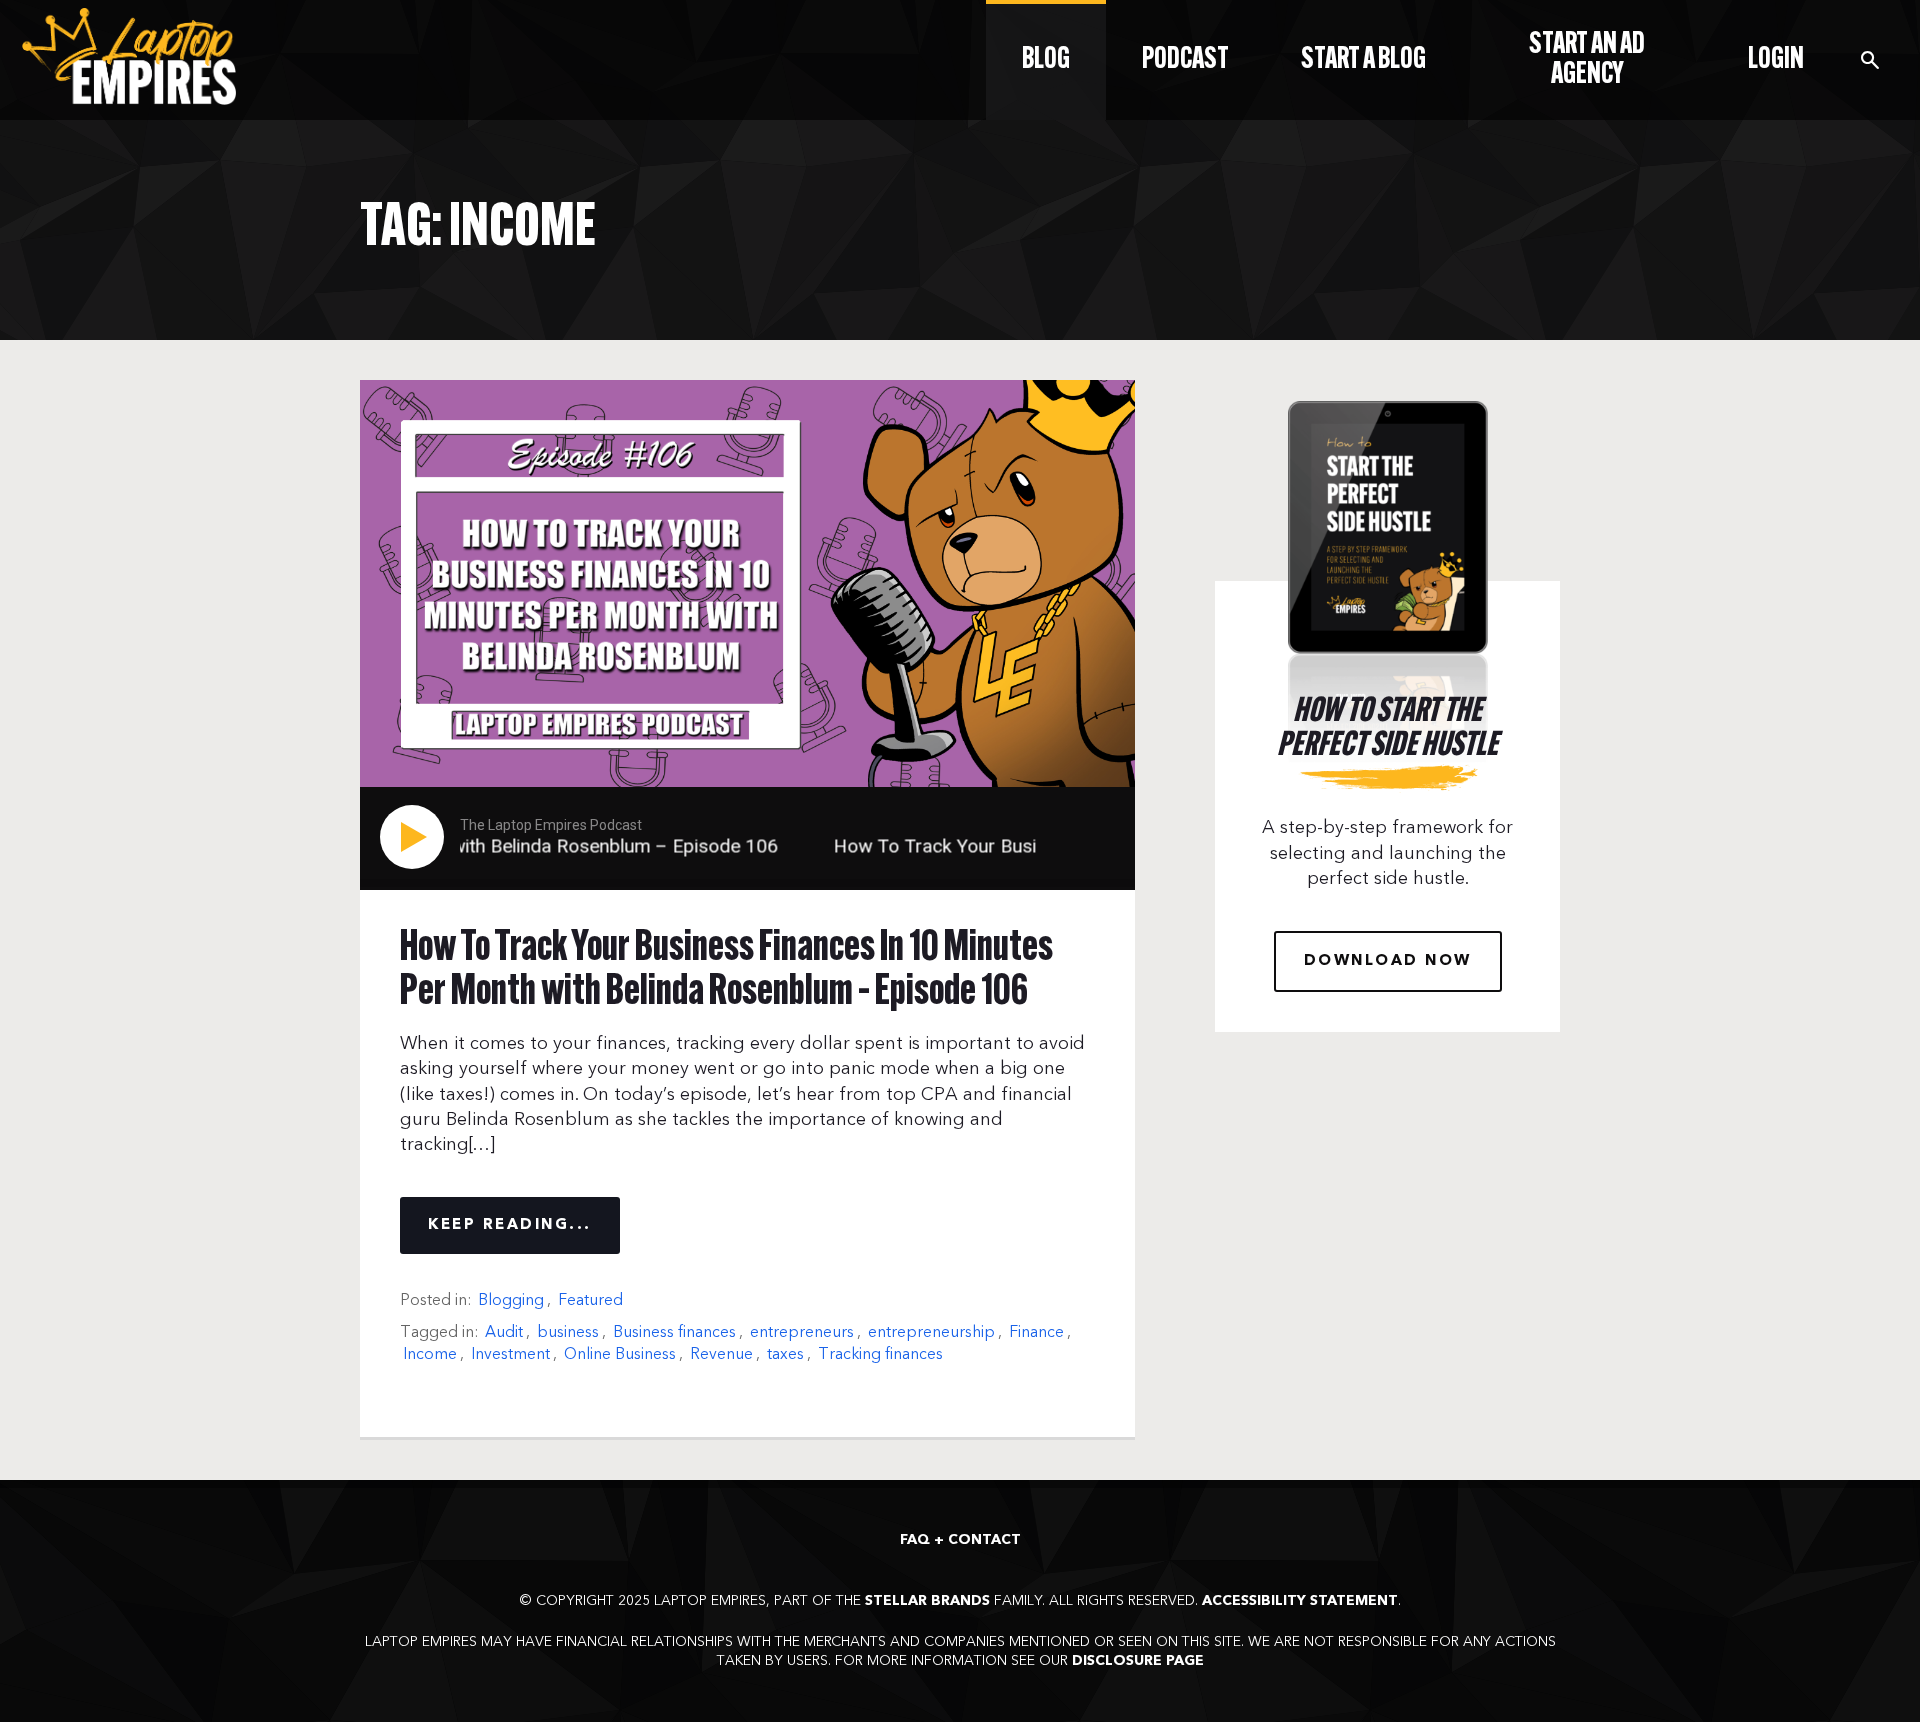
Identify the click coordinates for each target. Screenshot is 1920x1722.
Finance (1036, 1332)
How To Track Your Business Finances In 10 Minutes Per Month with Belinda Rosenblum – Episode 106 (726, 971)
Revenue (721, 1354)
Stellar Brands (927, 1601)
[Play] (416, 837)
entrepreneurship (931, 1332)
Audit (504, 1332)
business (568, 1332)
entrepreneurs (802, 1332)
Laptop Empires (132, 56)
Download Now (1388, 961)
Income (430, 1354)
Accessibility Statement (1300, 1601)
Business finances (674, 1332)
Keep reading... (510, 1225)
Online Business (620, 1354)
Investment (510, 1354)
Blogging (511, 1300)
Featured (590, 1300)
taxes (785, 1354)
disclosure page (1138, 1661)
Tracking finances (880, 1354)
